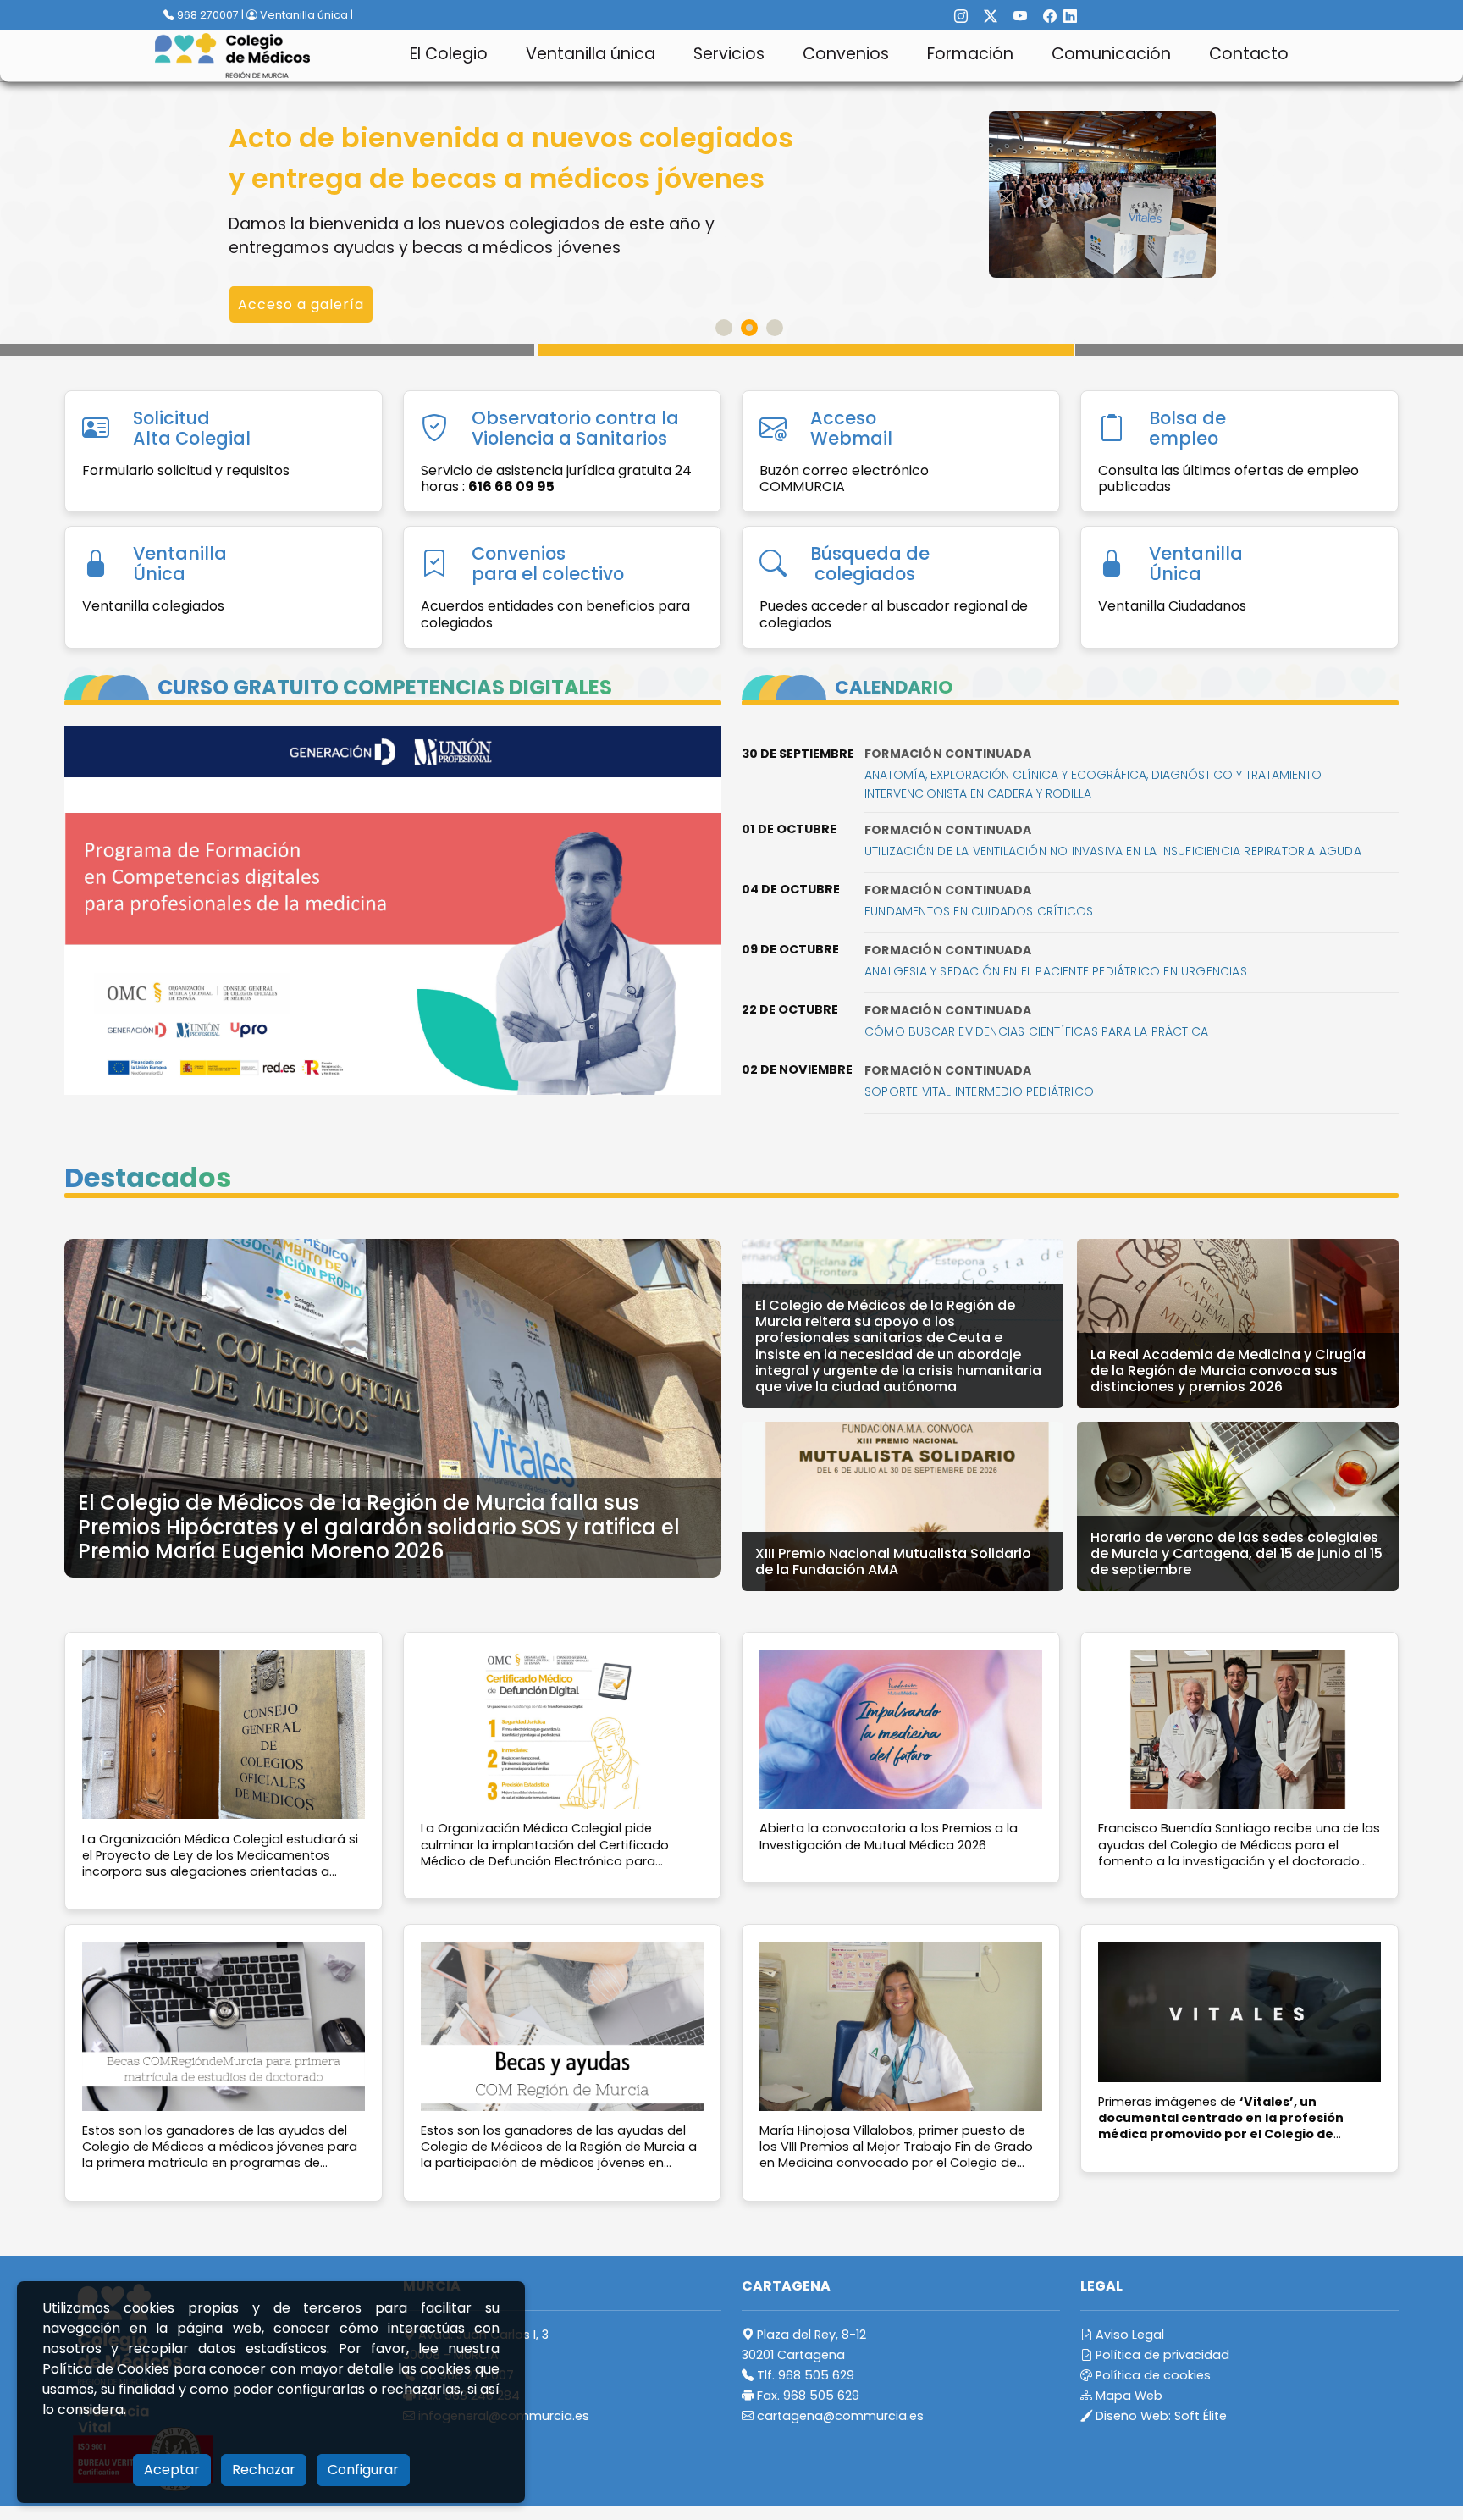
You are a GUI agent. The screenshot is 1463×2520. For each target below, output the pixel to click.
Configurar (363, 2470)
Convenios (846, 54)
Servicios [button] (729, 54)
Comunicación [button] (1111, 54)
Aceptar (172, 2470)
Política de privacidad (1161, 2355)
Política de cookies (1151, 2375)
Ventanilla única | (305, 15)
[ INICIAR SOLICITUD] (314, 264)
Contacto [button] (1249, 54)
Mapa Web (1127, 2396)
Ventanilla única (591, 54)
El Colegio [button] (449, 54)
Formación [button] (970, 54)
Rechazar (264, 2470)
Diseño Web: (1159, 2416)
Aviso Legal (1128, 2335)
